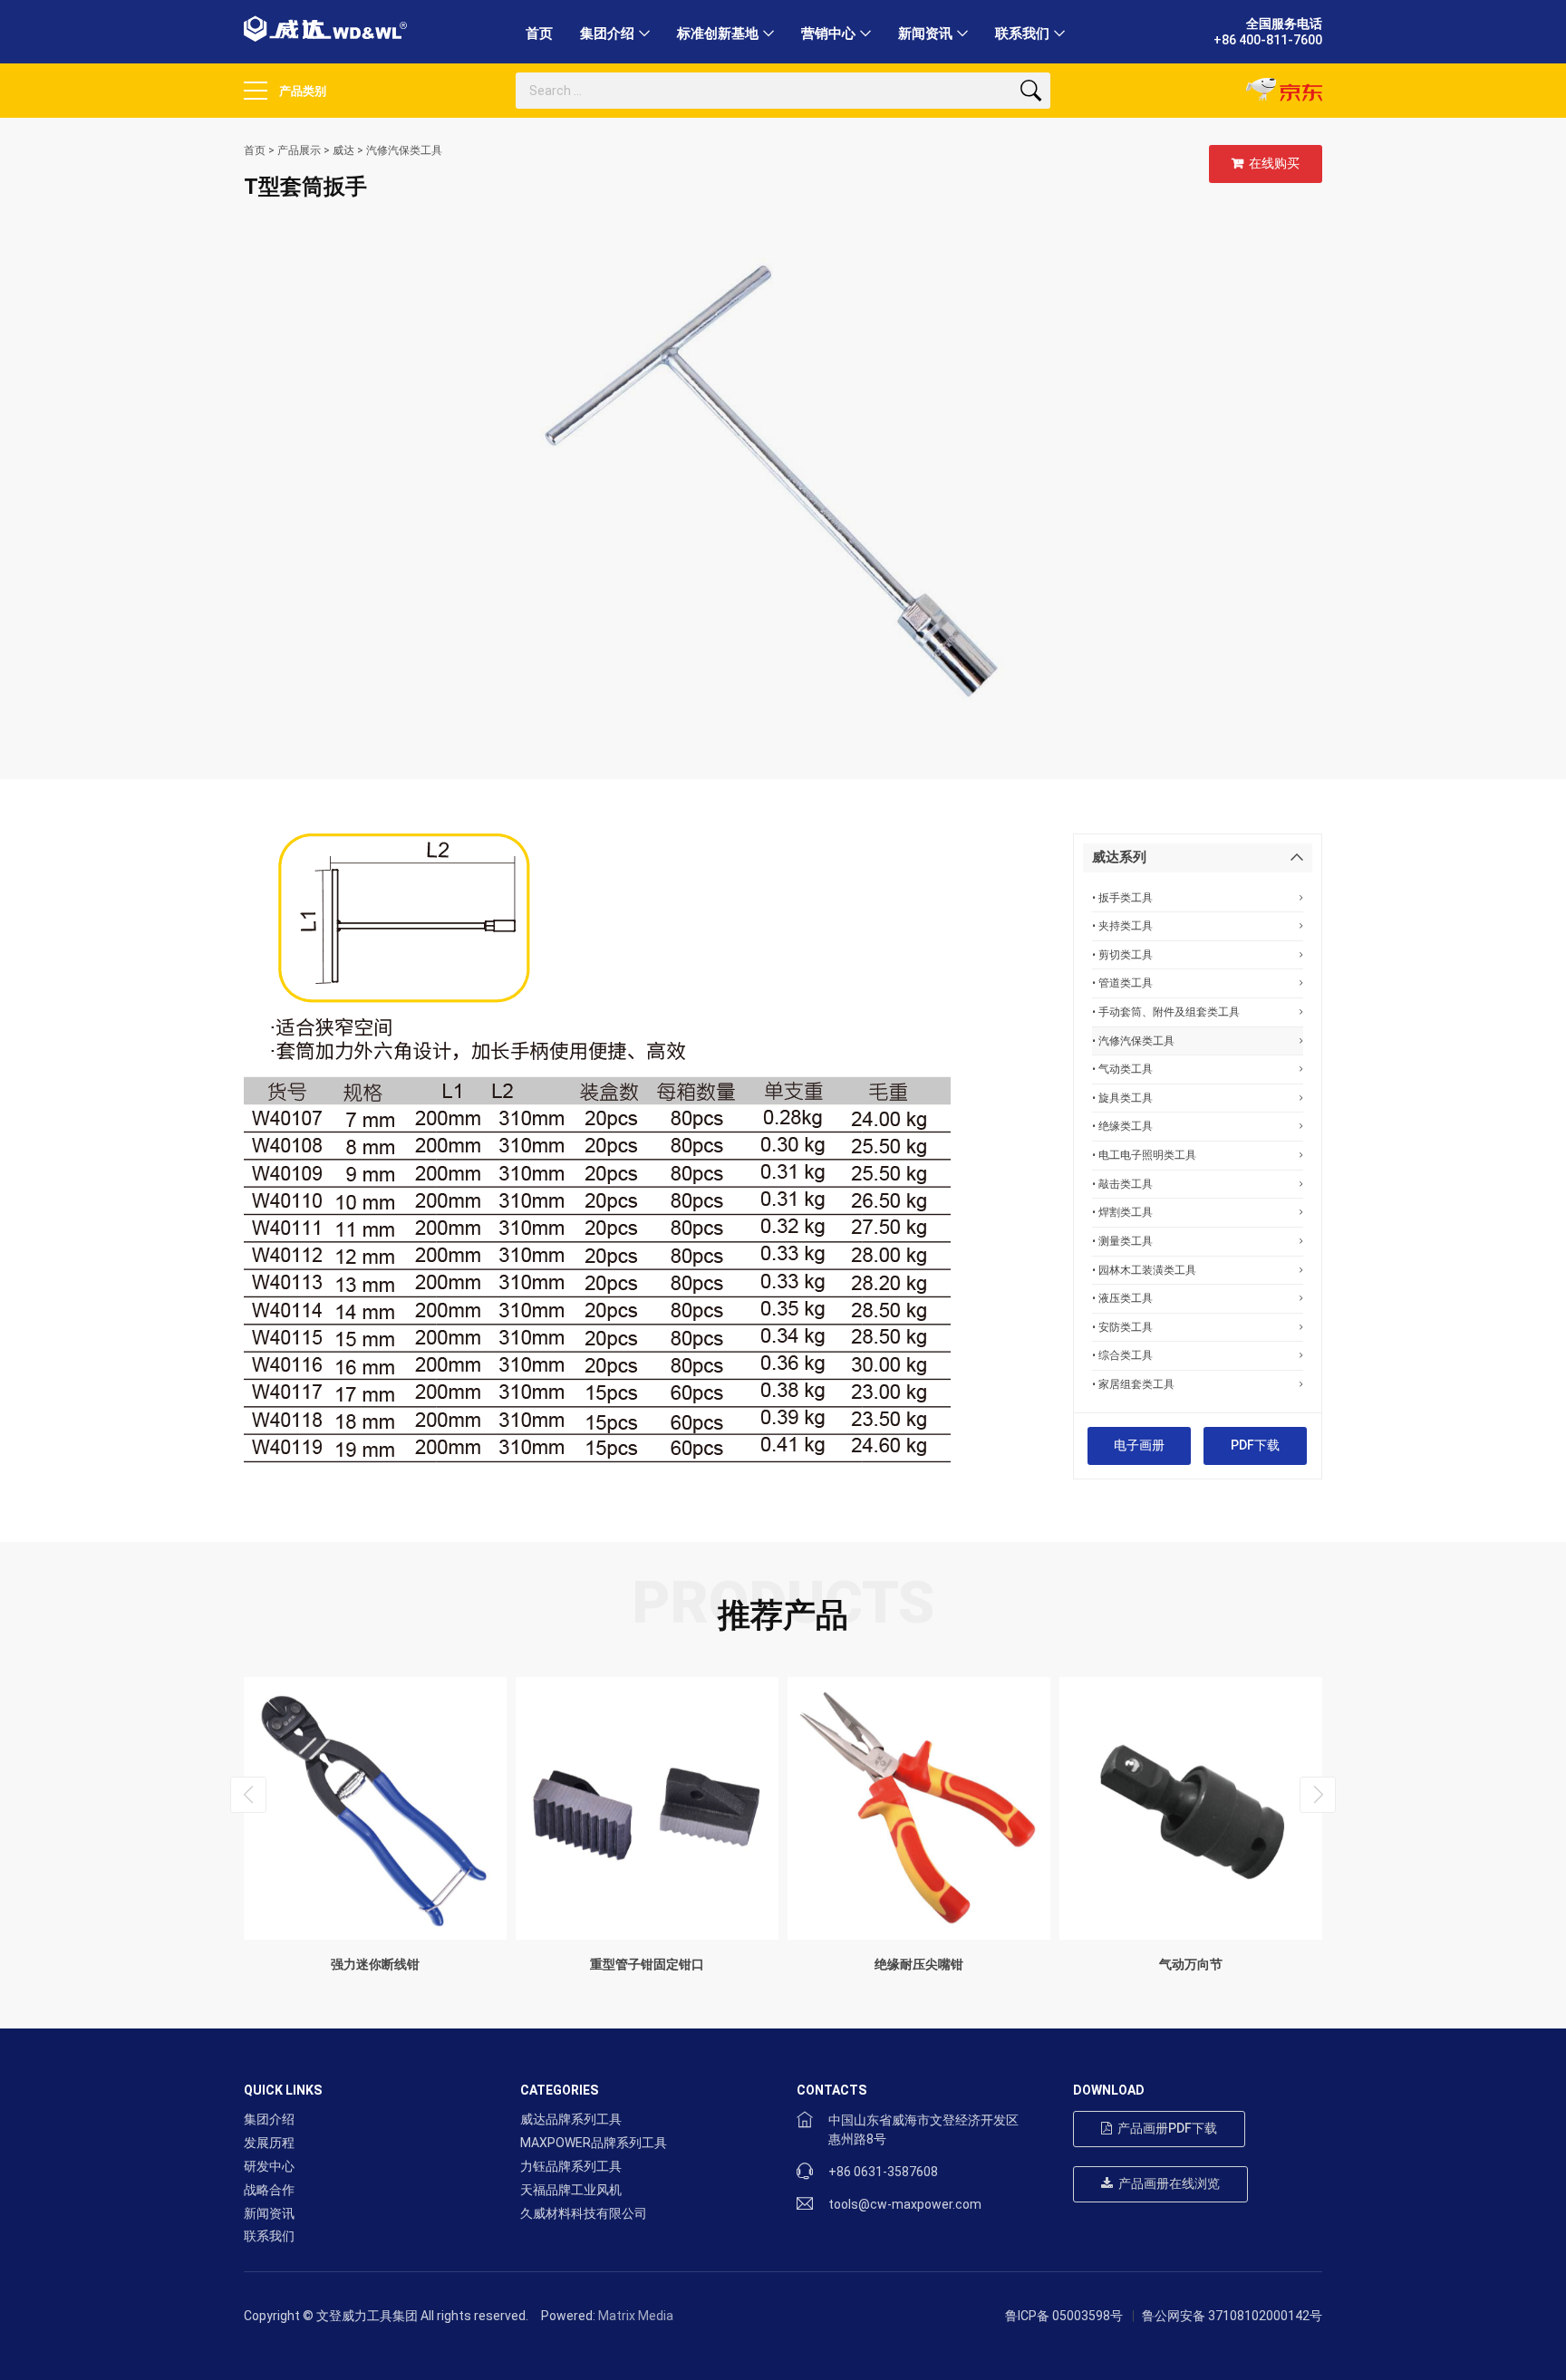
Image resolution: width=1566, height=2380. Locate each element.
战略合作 (269, 2190)
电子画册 (1139, 1445)
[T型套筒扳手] (783, 489)
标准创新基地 (718, 34)
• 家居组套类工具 (1133, 1384)
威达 (343, 150)
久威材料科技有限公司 (584, 2213)
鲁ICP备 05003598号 (1064, 2316)
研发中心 (269, 2166)
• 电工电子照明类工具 (1144, 1155)
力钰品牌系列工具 (571, 2166)
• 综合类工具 (1122, 1355)
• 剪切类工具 (1122, 954)
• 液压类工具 (1122, 1298)
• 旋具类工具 (1122, 1098)
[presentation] (248, 1795)
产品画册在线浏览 (1166, 2183)
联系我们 (1022, 34)
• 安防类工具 (1122, 1327)
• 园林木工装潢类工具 (1144, 1270)
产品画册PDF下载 (1165, 2128)
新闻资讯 (925, 34)
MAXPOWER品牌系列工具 (594, 2143)
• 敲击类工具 (1122, 1184)
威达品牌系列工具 (571, 2119)
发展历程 (269, 2143)
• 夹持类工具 (1122, 925)
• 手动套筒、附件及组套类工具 (1166, 1012)
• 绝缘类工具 (1122, 1126)
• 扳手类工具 (1122, 897)
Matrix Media (636, 2316)
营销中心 (828, 34)
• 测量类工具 (1122, 1241)
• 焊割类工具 (1122, 1212)
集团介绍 (607, 34)
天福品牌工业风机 (571, 2190)
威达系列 (1119, 857)
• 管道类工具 (1122, 983)
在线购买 (1271, 163)
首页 (539, 34)
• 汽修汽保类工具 (1133, 1041)
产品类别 (301, 91)
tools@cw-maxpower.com (905, 2204)
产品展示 (299, 150)
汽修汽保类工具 (404, 150)
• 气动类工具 (1122, 1069)
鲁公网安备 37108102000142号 (1232, 2316)
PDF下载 (1255, 1445)
